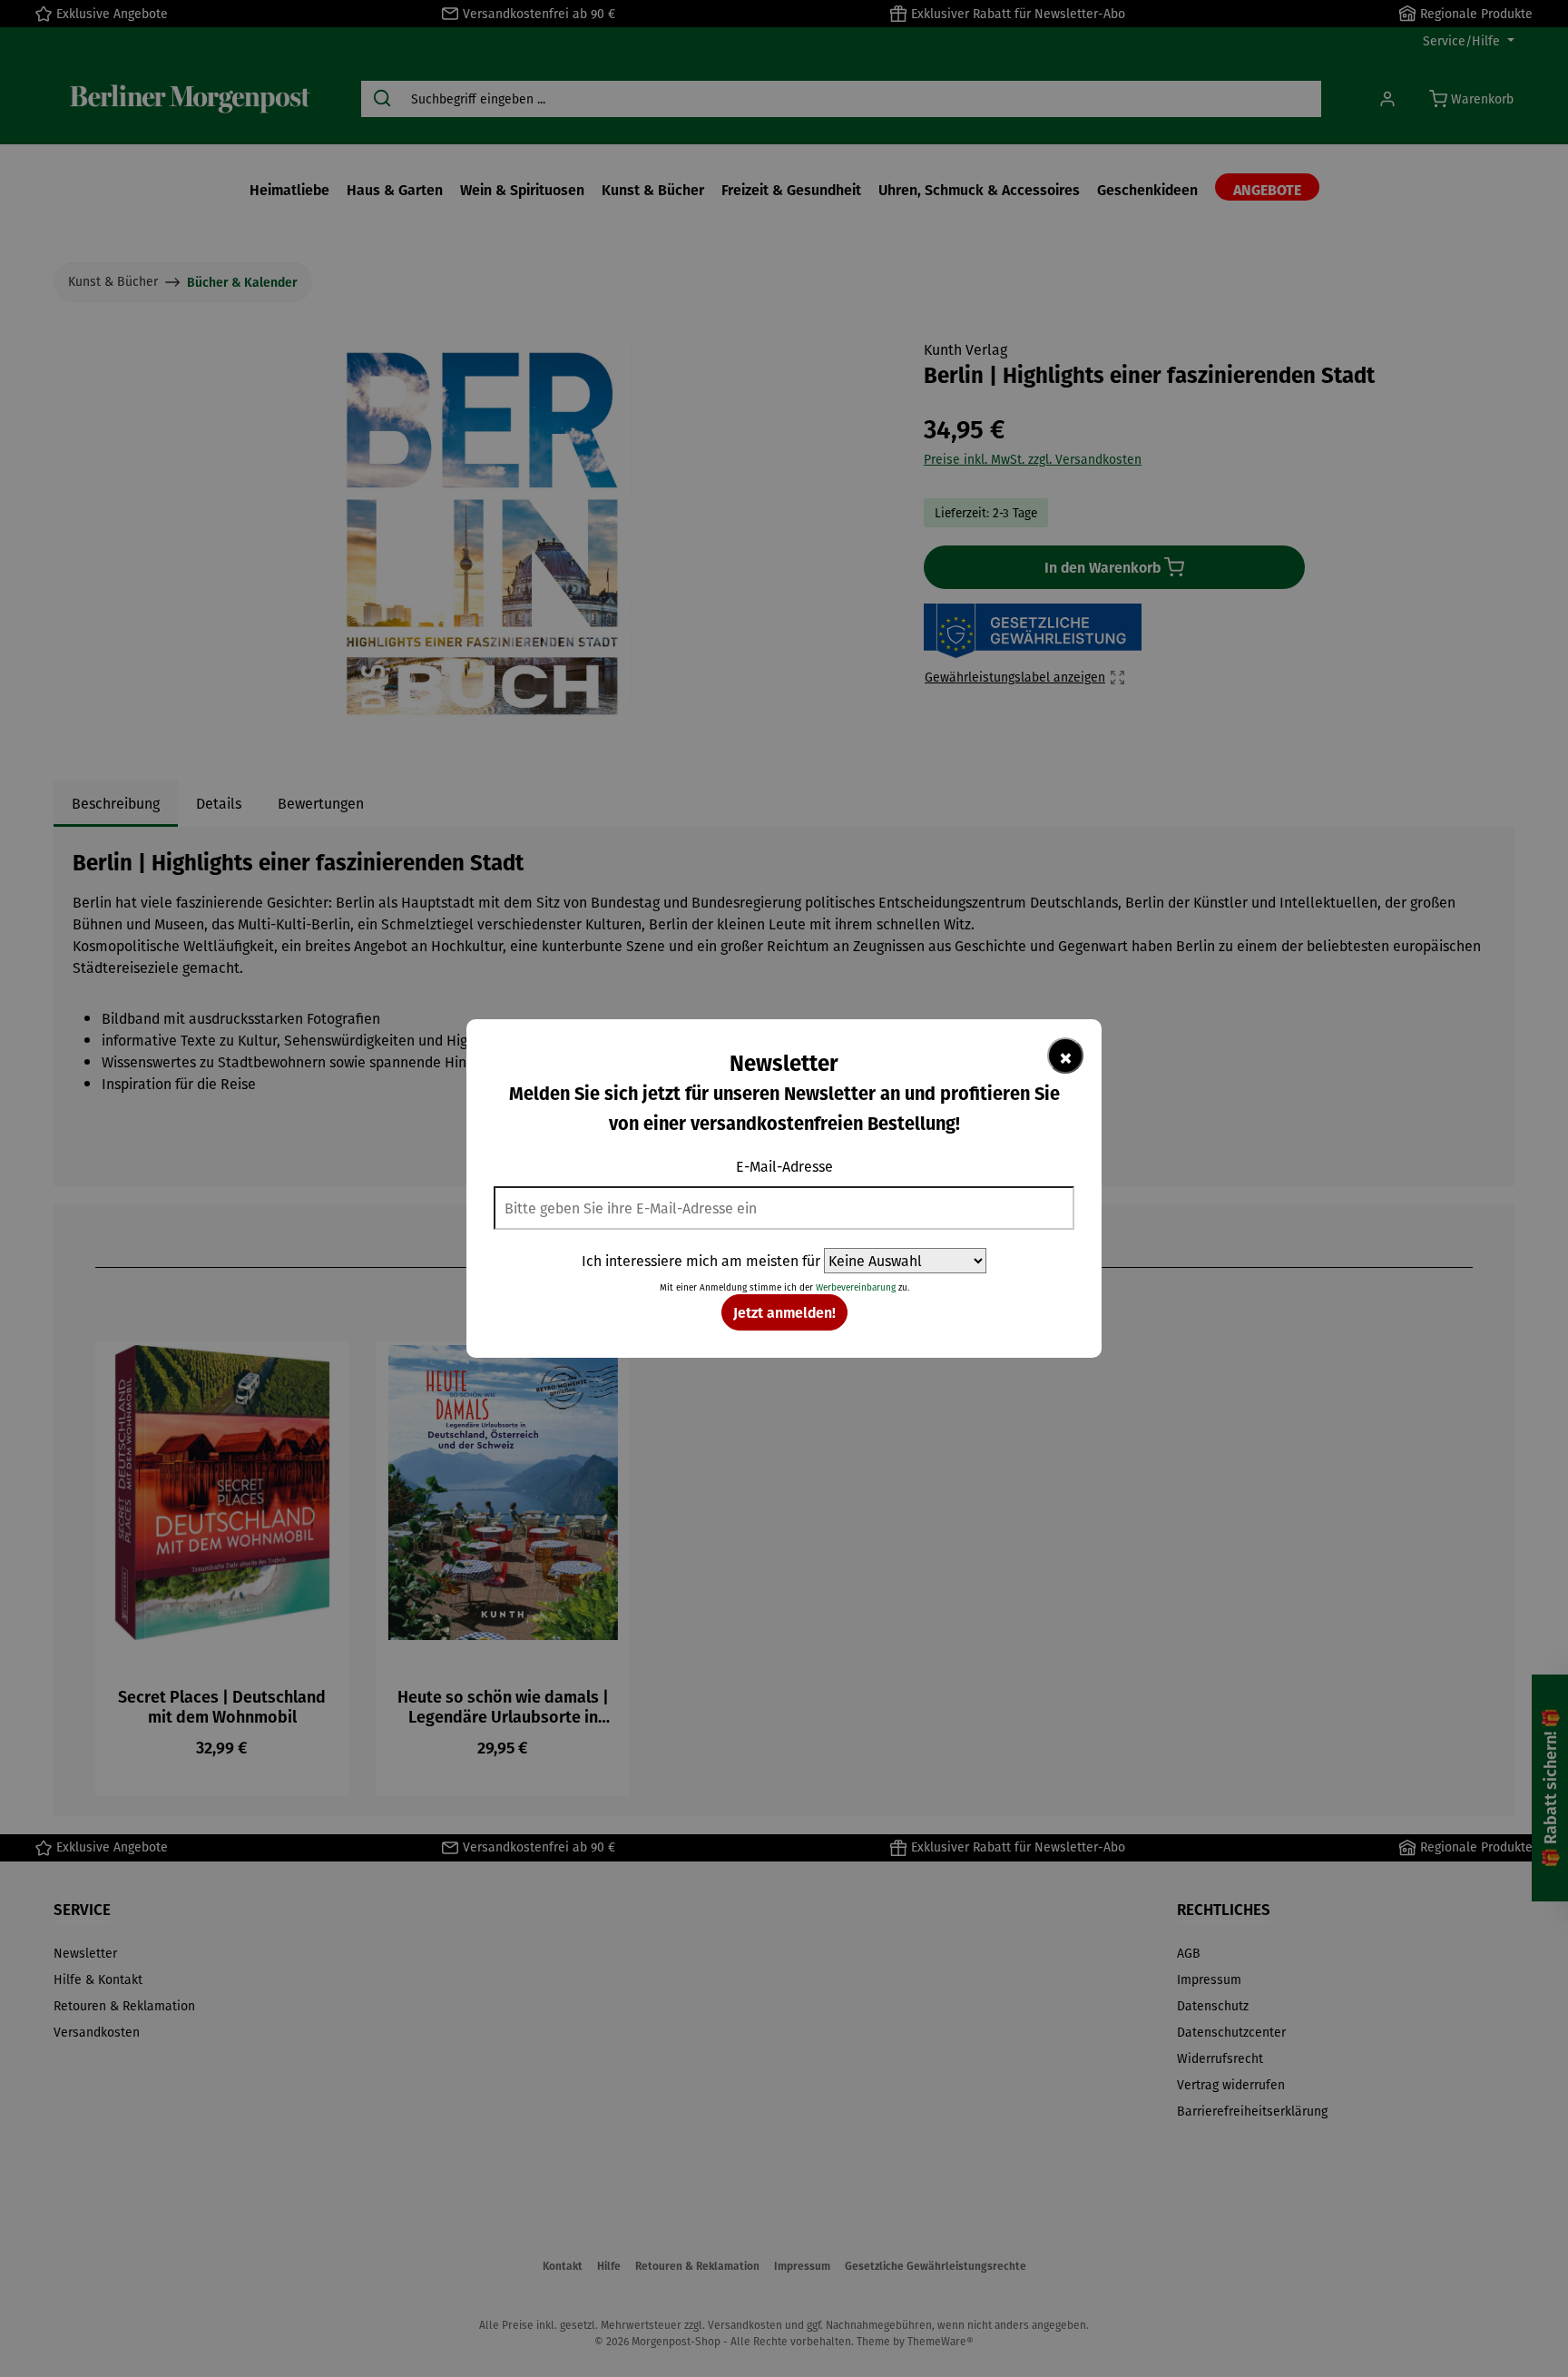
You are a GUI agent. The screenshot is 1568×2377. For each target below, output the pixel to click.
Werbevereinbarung (856, 1287)
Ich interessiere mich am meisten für (701, 1261)
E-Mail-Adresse (784, 1166)
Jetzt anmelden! (784, 1312)
